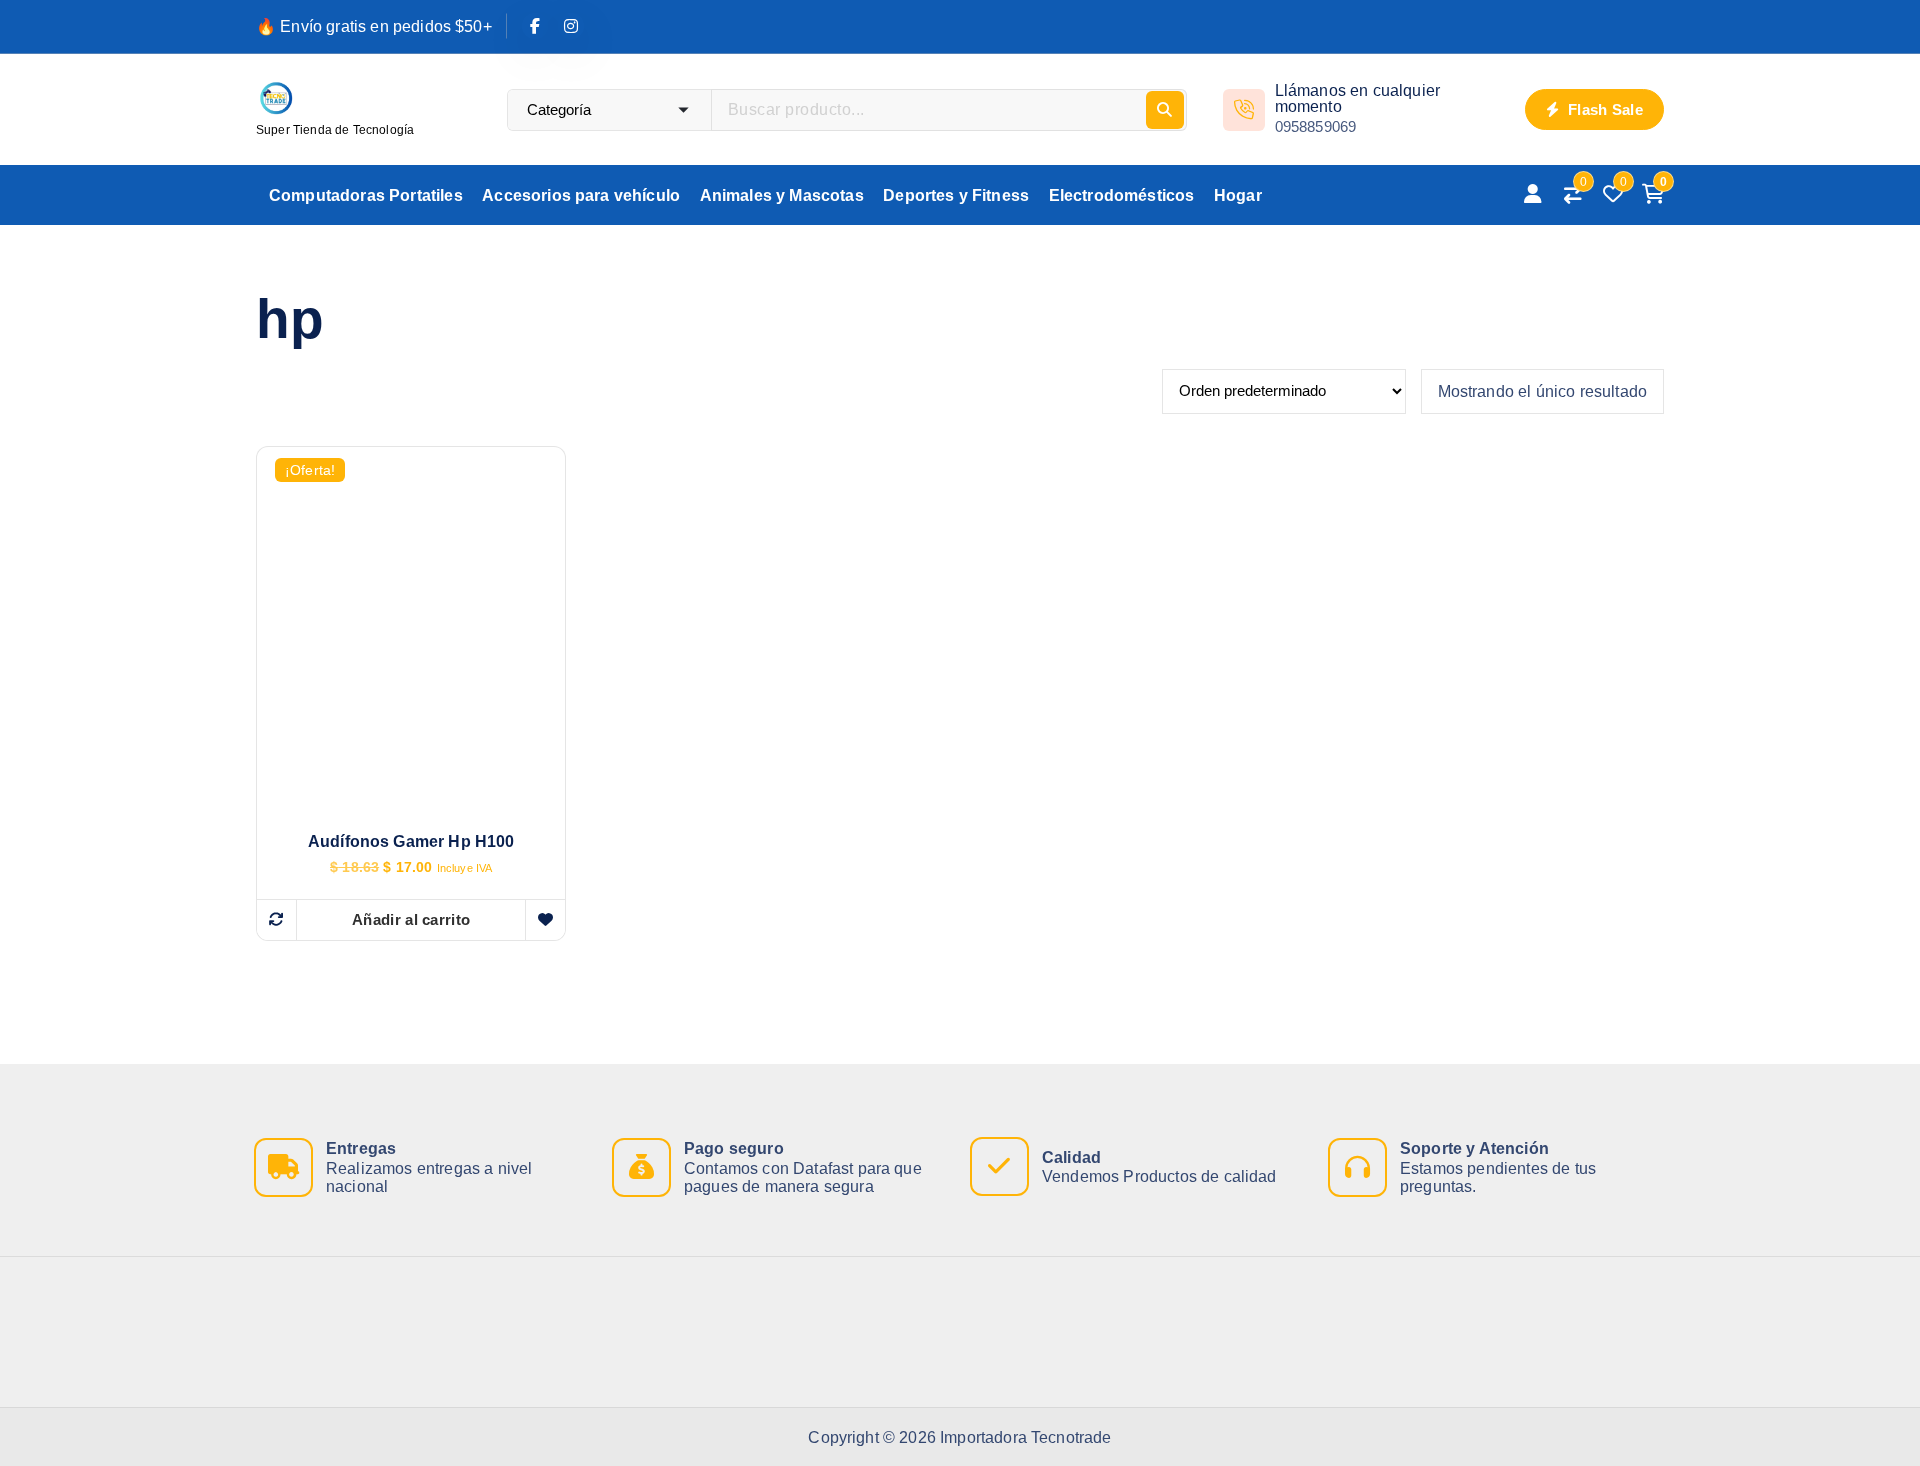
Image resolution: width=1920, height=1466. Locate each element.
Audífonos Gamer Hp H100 (411, 841)
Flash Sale (1603, 109)
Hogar (1238, 195)
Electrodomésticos (1122, 195)
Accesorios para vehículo (581, 195)
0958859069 (1316, 126)
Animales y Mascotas (782, 195)
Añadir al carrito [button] (411, 919)
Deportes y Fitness (956, 195)
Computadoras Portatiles (366, 195)
